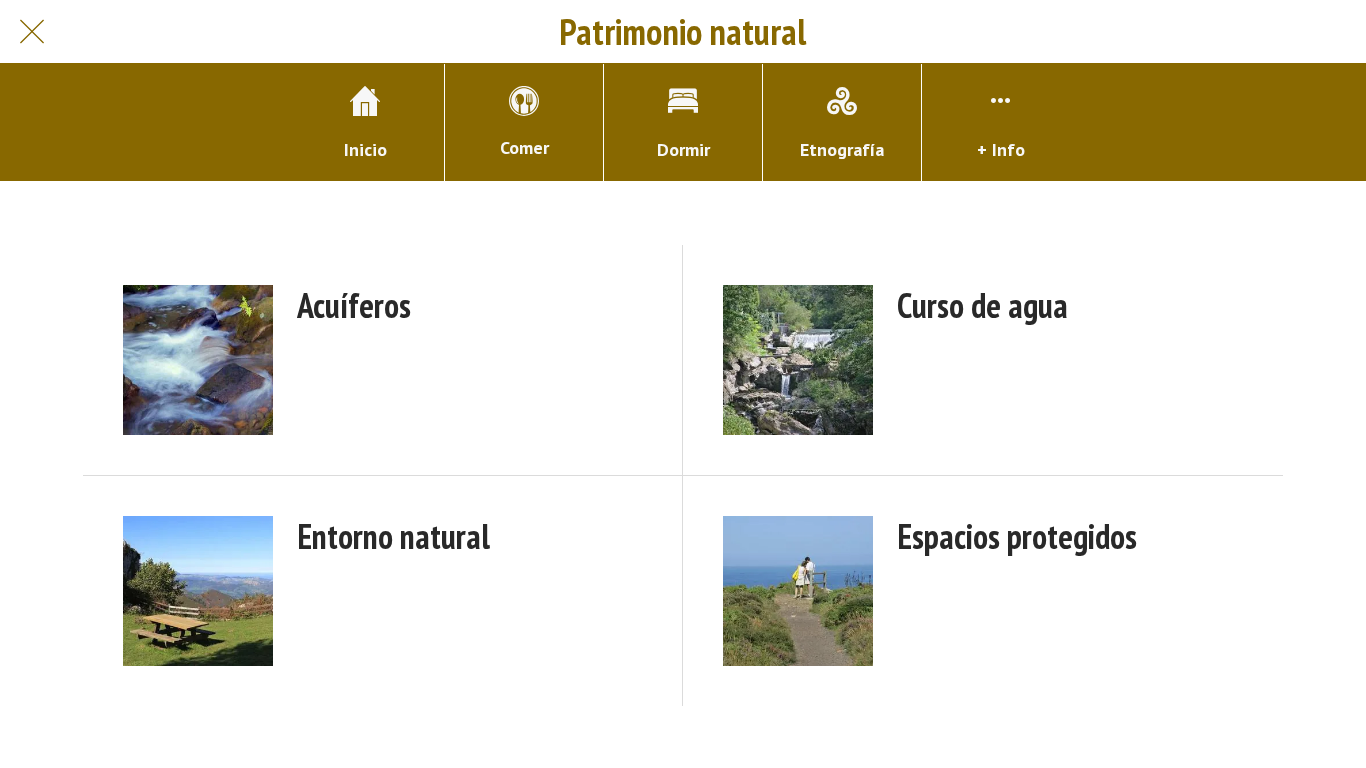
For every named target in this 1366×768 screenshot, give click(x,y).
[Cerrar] (32, 32)
